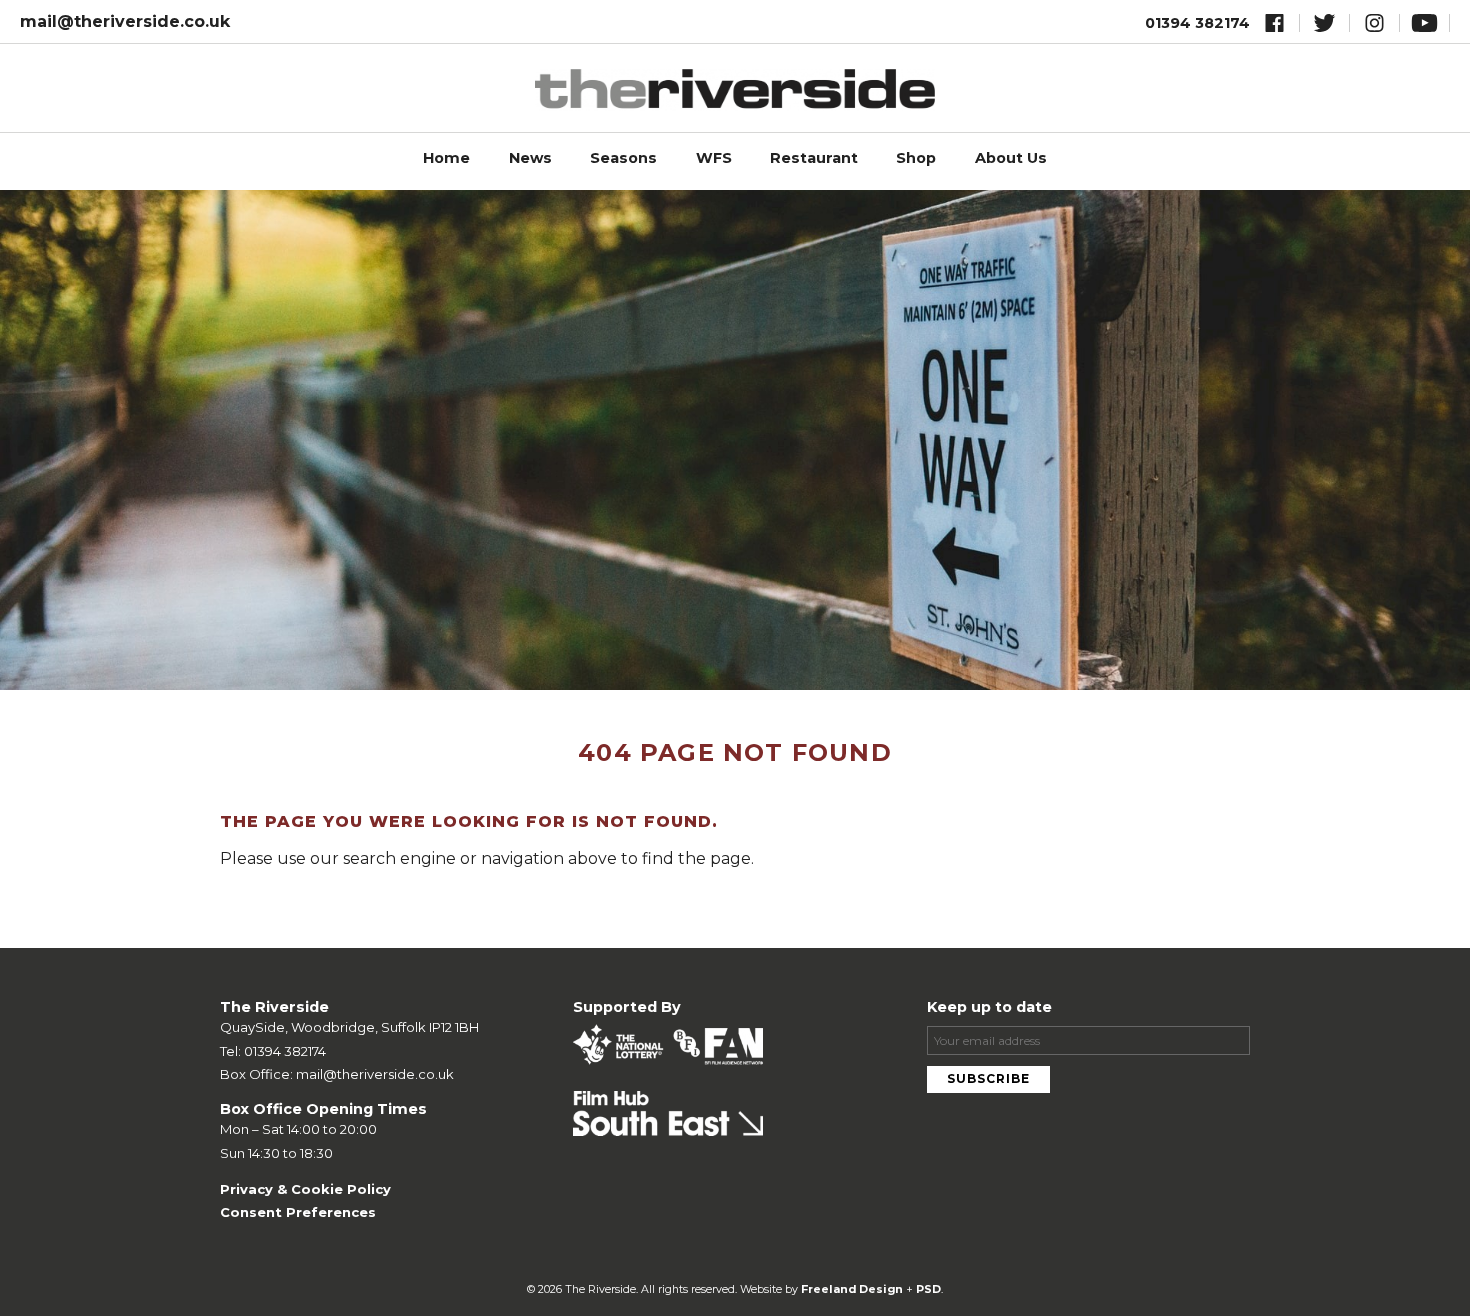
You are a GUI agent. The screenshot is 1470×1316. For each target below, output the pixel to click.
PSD (928, 1289)
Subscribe (988, 1078)
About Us (1011, 158)
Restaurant (814, 158)
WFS (714, 158)
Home (446, 158)
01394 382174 (1197, 23)
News (530, 158)
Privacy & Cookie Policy (305, 1189)
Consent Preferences (298, 1212)
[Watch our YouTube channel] (1424, 26)
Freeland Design (852, 1289)
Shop (916, 158)
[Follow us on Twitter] (1324, 26)
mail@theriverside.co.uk (125, 21)
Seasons (623, 158)
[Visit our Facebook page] (1274, 26)
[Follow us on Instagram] (1374, 26)
